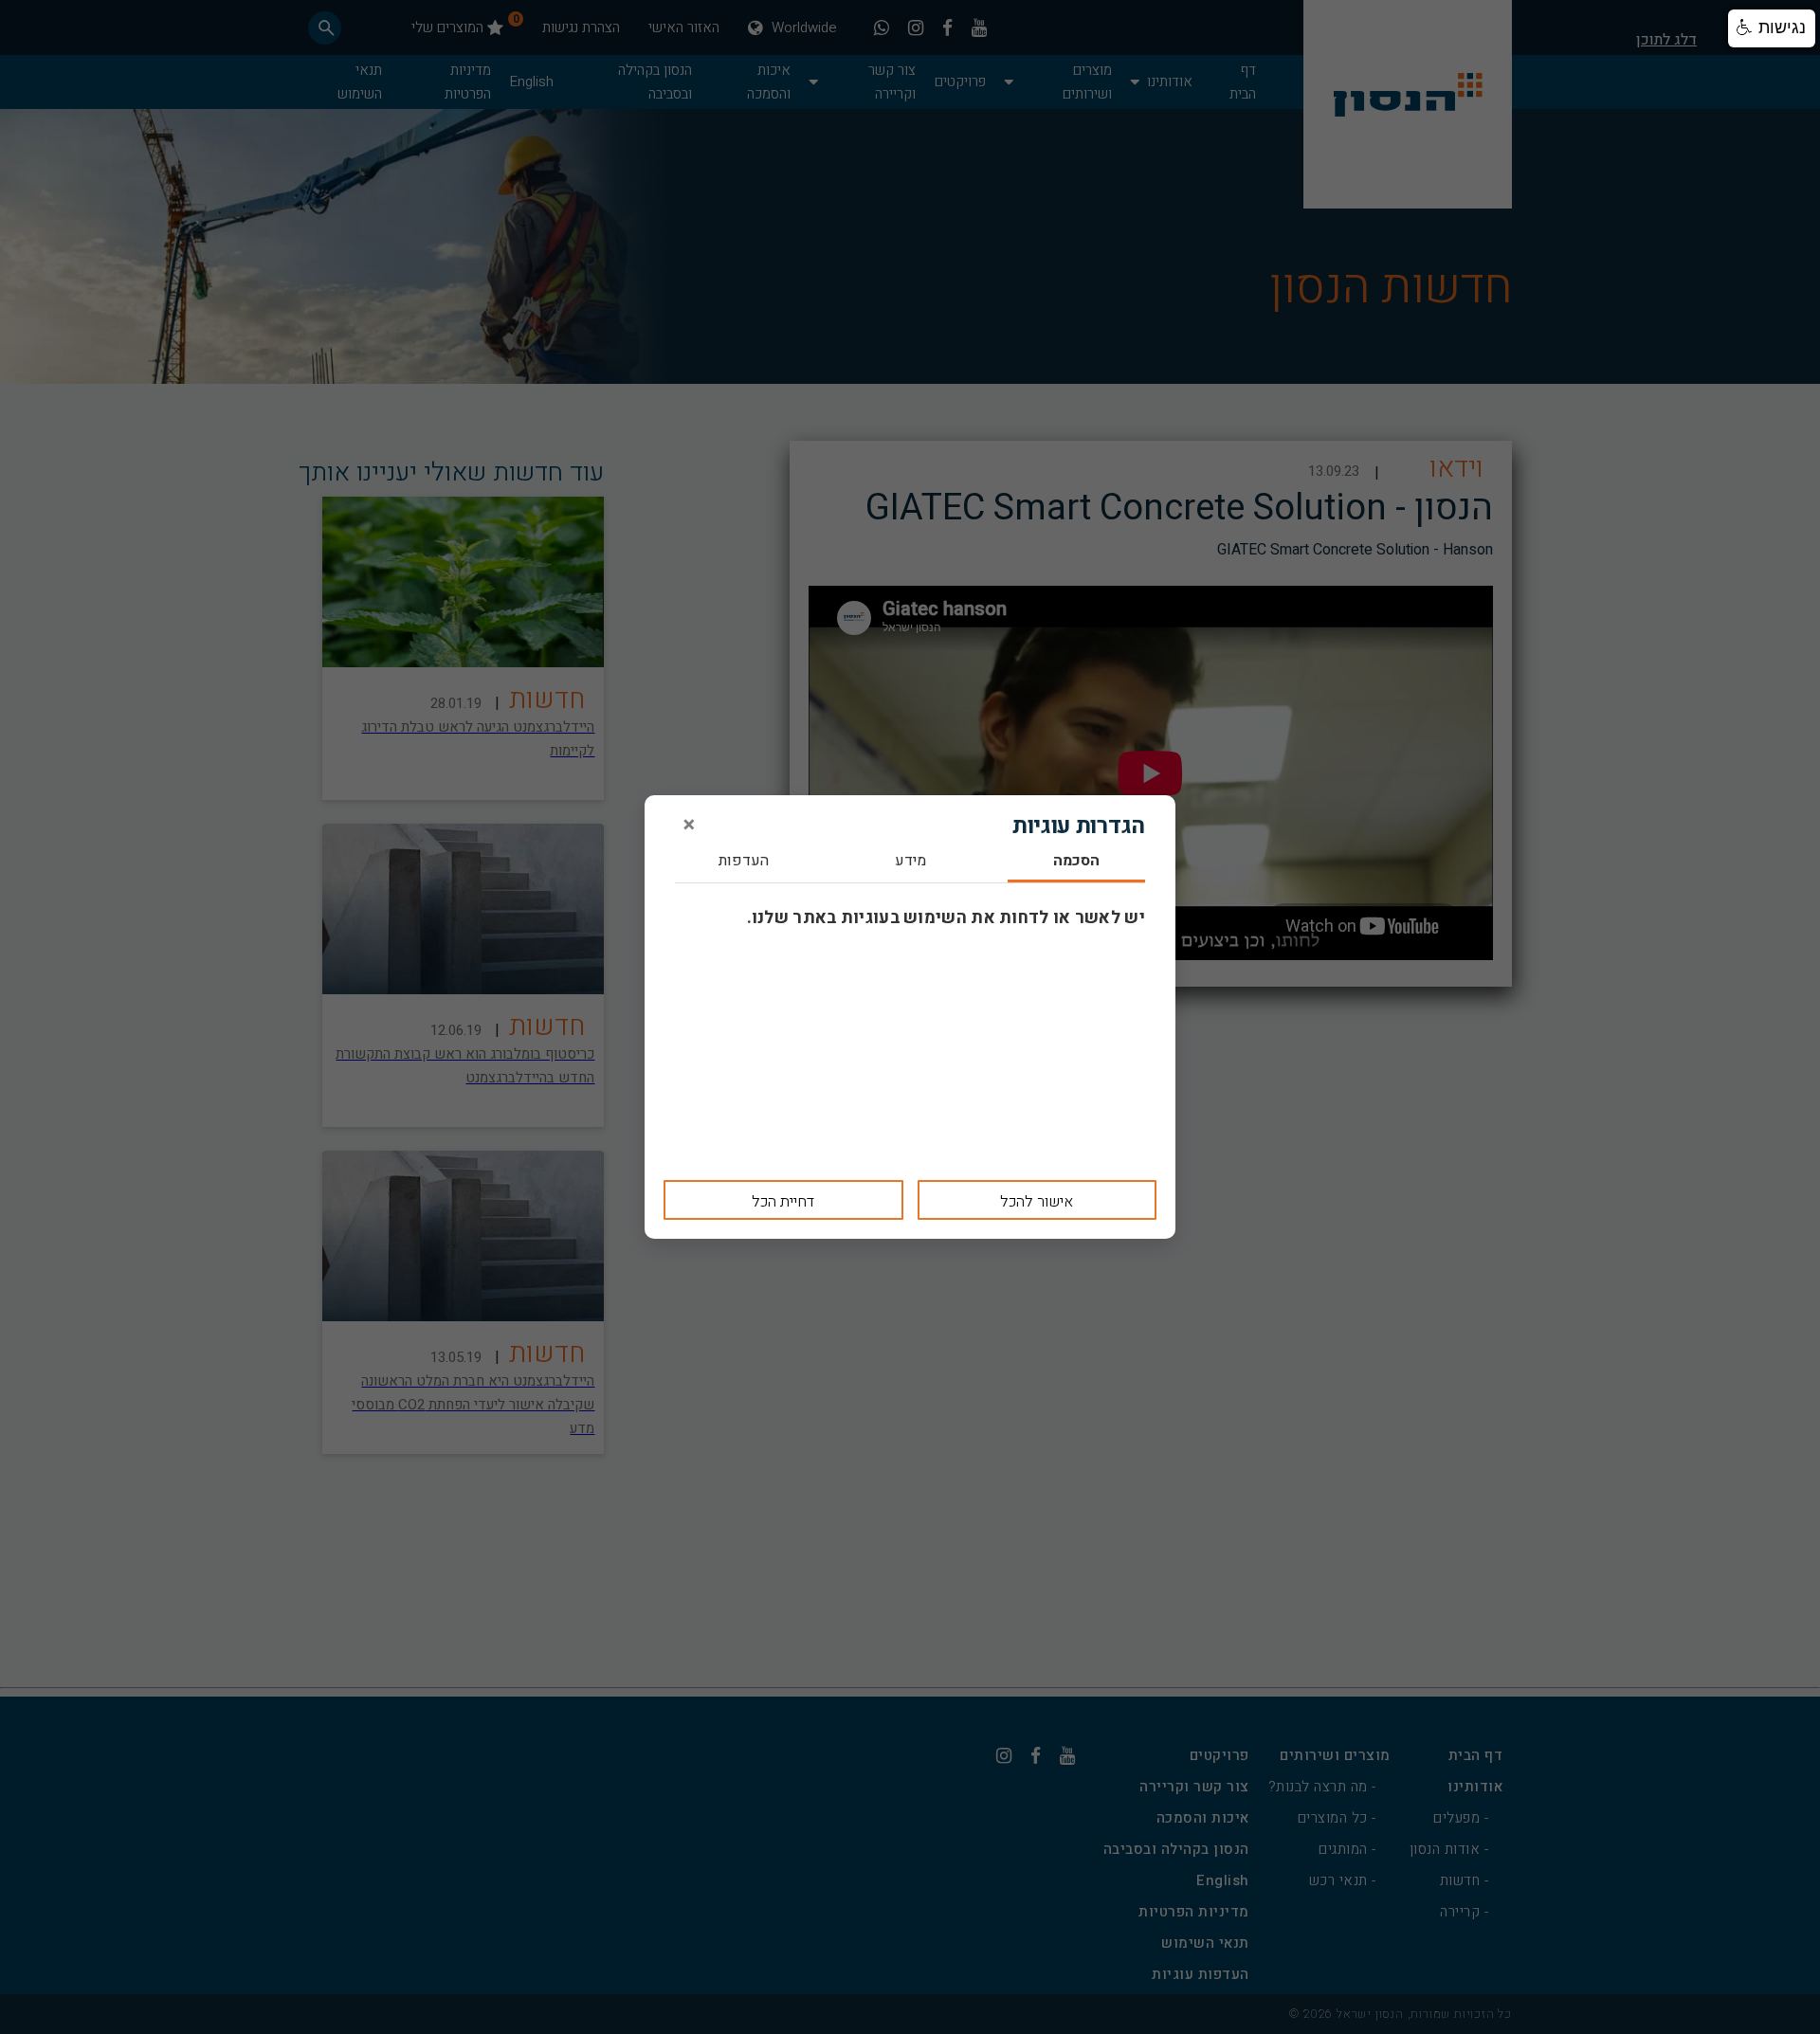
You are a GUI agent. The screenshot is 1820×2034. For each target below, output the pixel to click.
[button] (1772, 28)
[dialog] (910, 1017)
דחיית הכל (783, 1202)
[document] (910, 1017)
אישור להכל (1037, 1202)
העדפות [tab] (744, 862)
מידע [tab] (910, 862)
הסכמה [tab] (1076, 862)
